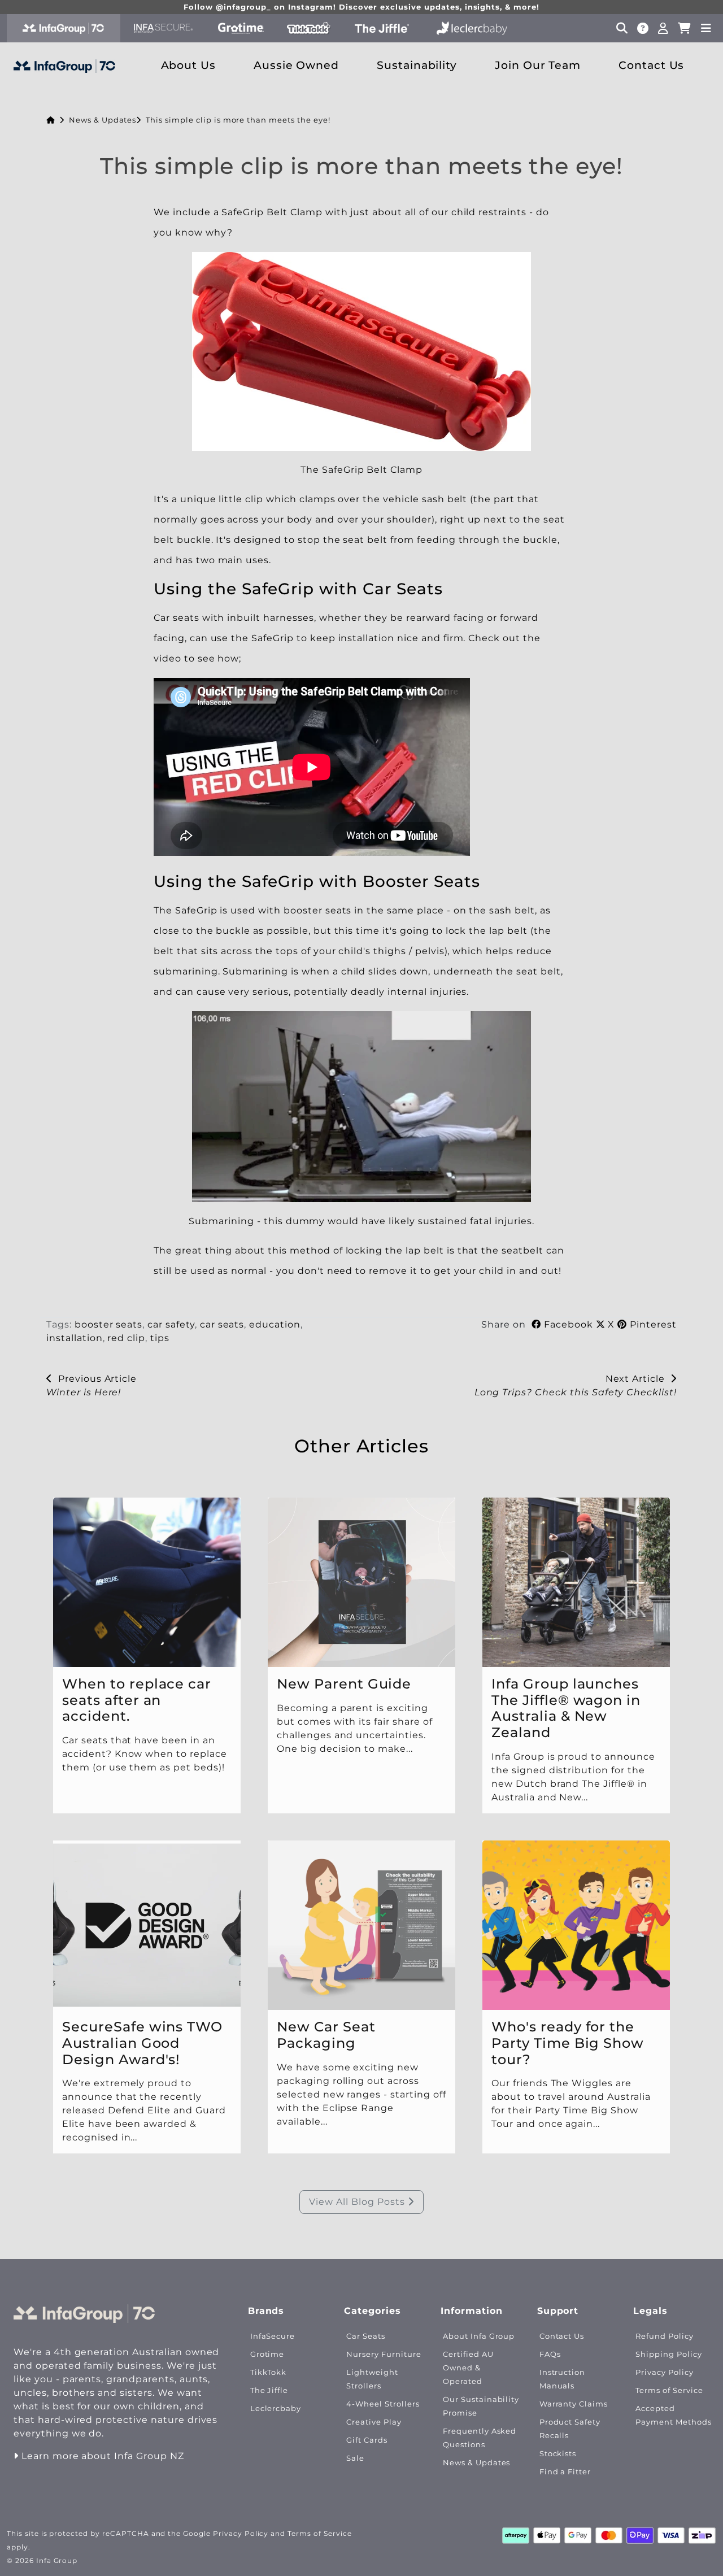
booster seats (108, 1324)
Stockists (558, 2454)
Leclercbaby (276, 2409)
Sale (355, 2458)
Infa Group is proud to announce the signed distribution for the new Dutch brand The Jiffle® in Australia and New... (573, 1777)
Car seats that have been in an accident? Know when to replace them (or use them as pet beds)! (146, 1754)
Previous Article (95, 1379)
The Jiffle (269, 2390)
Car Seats (366, 2336)
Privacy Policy (664, 2372)
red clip (126, 1338)
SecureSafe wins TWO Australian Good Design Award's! (142, 2043)
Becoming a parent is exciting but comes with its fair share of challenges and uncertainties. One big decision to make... (355, 1728)
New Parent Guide (344, 1684)
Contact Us (652, 65)
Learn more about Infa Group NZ (101, 2456)
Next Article (638, 1379)
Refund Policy (664, 2336)
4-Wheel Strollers (383, 2404)
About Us (189, 65)
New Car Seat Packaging (326, 2035)
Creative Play (374, 2422)
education (275, 1324)
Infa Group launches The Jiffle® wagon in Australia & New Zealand (566, 1708)
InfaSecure (273, 2336)
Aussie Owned (297, 65)
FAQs (550, 2354)
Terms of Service (669, 2390)
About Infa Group (479, 2336)
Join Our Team (538, 65)
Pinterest (652, 1324)
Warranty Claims (574, 2404)
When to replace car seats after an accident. (137, 1700)
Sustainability (417, 65)
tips (160, 1338)
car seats (222, 1324)
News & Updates (103, 120)
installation (75, 1338)
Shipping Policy (668, 2354)
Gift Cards (367, 2440)
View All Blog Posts (358, 2202)
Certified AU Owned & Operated (468, 2368)
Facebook (569, 1324)
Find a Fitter (565, 2472)
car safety (171, 1324)
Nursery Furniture (384, 2354)
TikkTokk (269, 2372)
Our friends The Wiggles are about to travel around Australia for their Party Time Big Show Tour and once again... (571, 2104)
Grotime (267, 2354)
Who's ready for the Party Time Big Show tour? (568, 2043)
